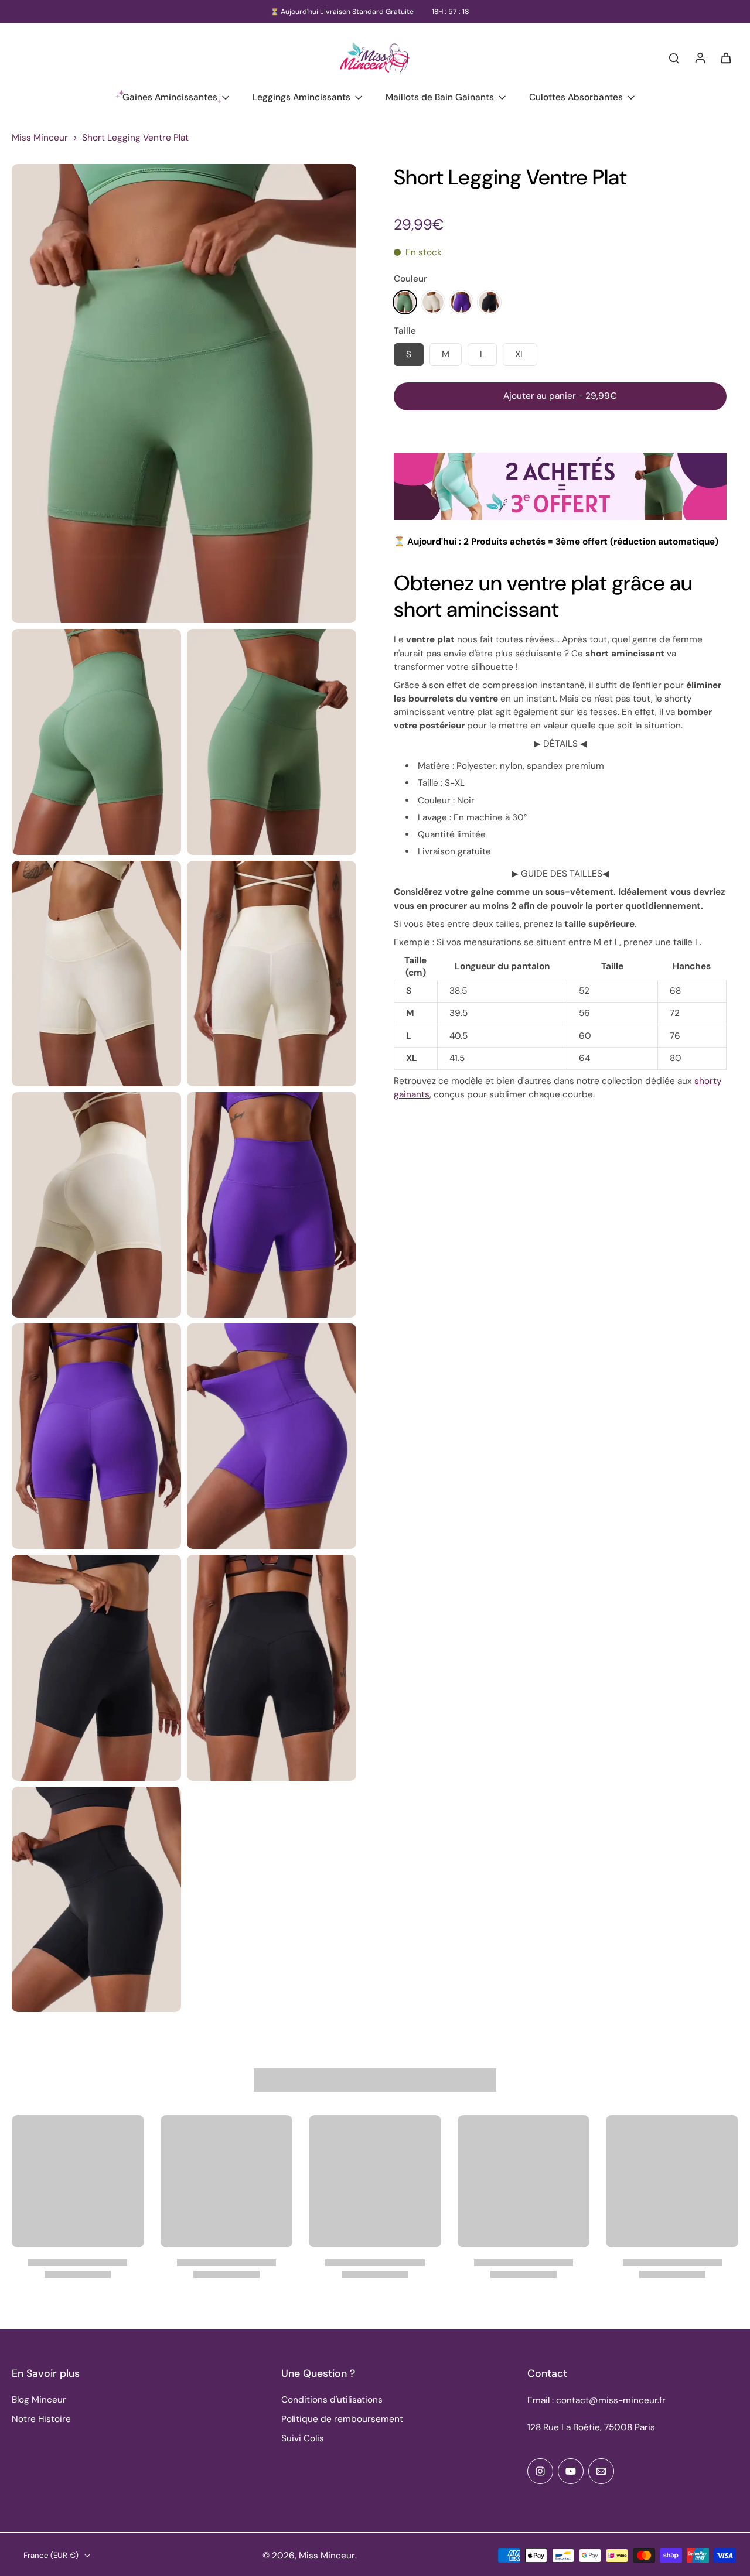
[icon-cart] (725, 57)
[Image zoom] (184, 394)
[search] (674, 57)
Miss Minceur (40, 138)
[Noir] (489, 302)
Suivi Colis (303, 2438)
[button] (560, 396)
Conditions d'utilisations (332, 2400)
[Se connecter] (700, 57)
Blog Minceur (39, 2400)
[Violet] (461, 302)
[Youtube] (571, 2471)
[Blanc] (433, 302)
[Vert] (405, 302)
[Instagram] (540, 2471)
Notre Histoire (41, 2419)
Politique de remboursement (342, 2419)
